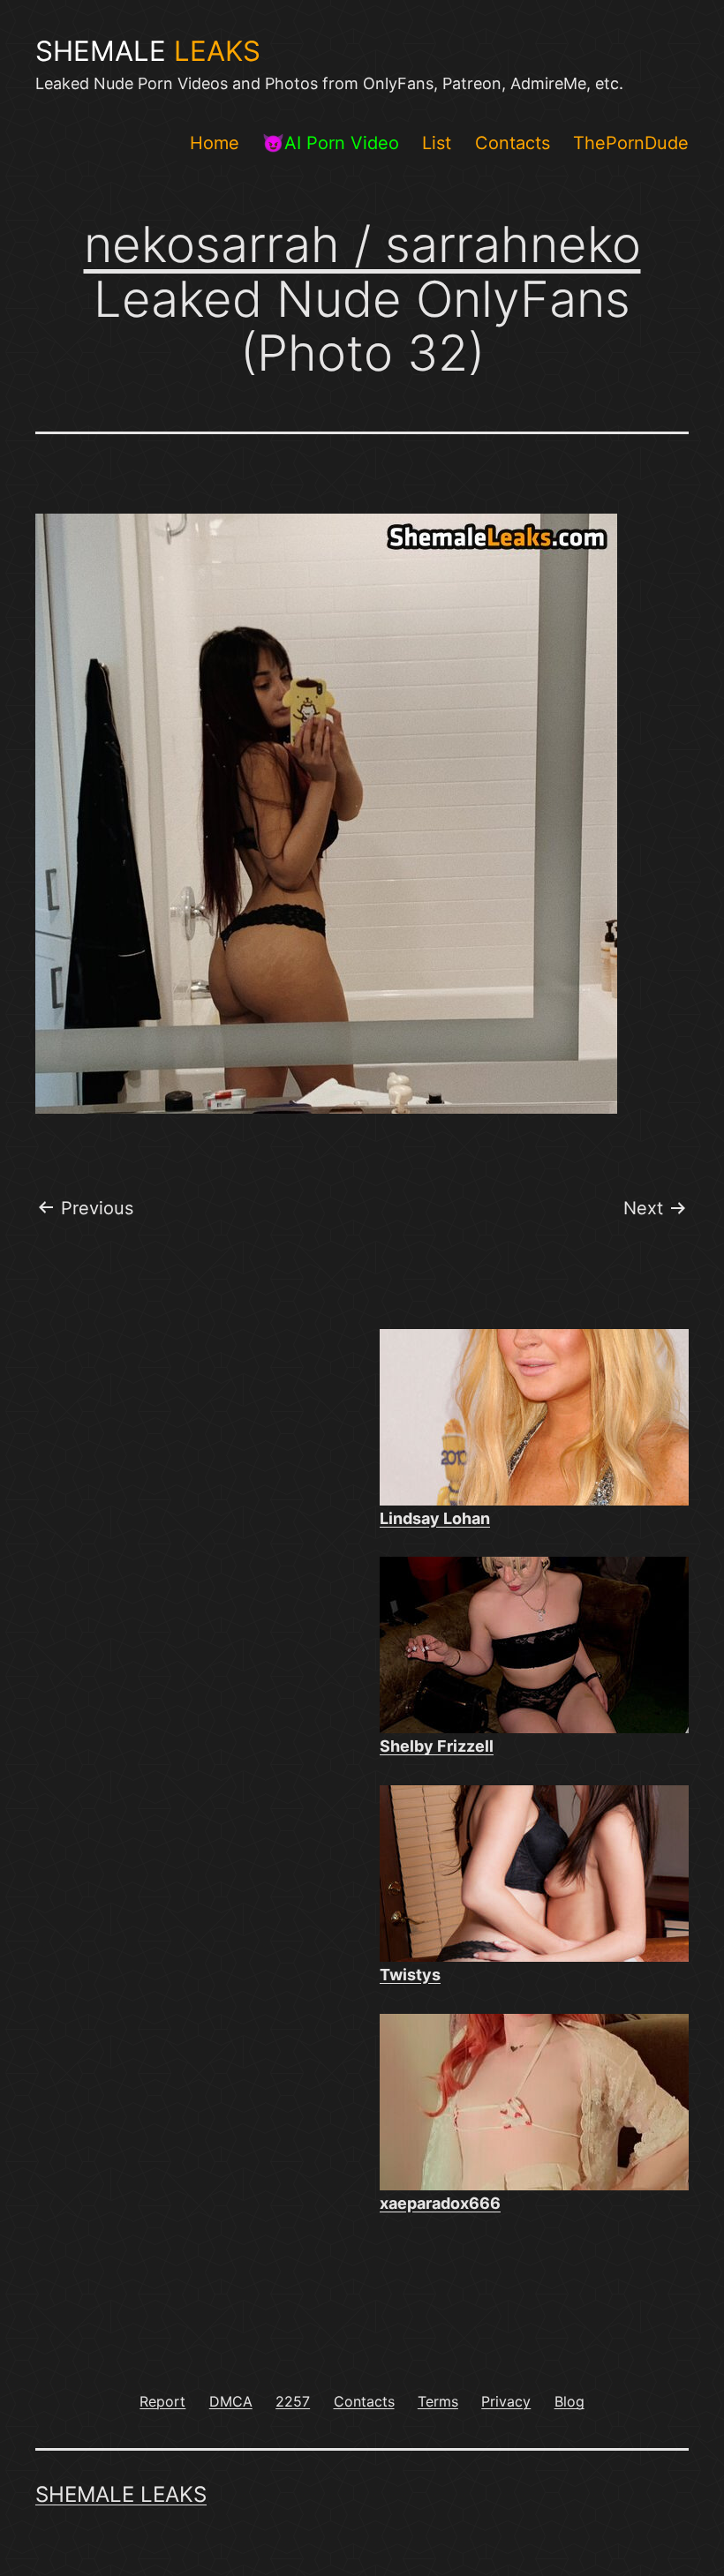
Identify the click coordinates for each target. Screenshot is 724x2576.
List (437, 143)
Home (215, 143)
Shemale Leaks (121, 2494)
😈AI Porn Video (331, 143)
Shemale (148, 51)
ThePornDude (631, 143)
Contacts (513, 143)
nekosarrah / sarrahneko (362, 244)
